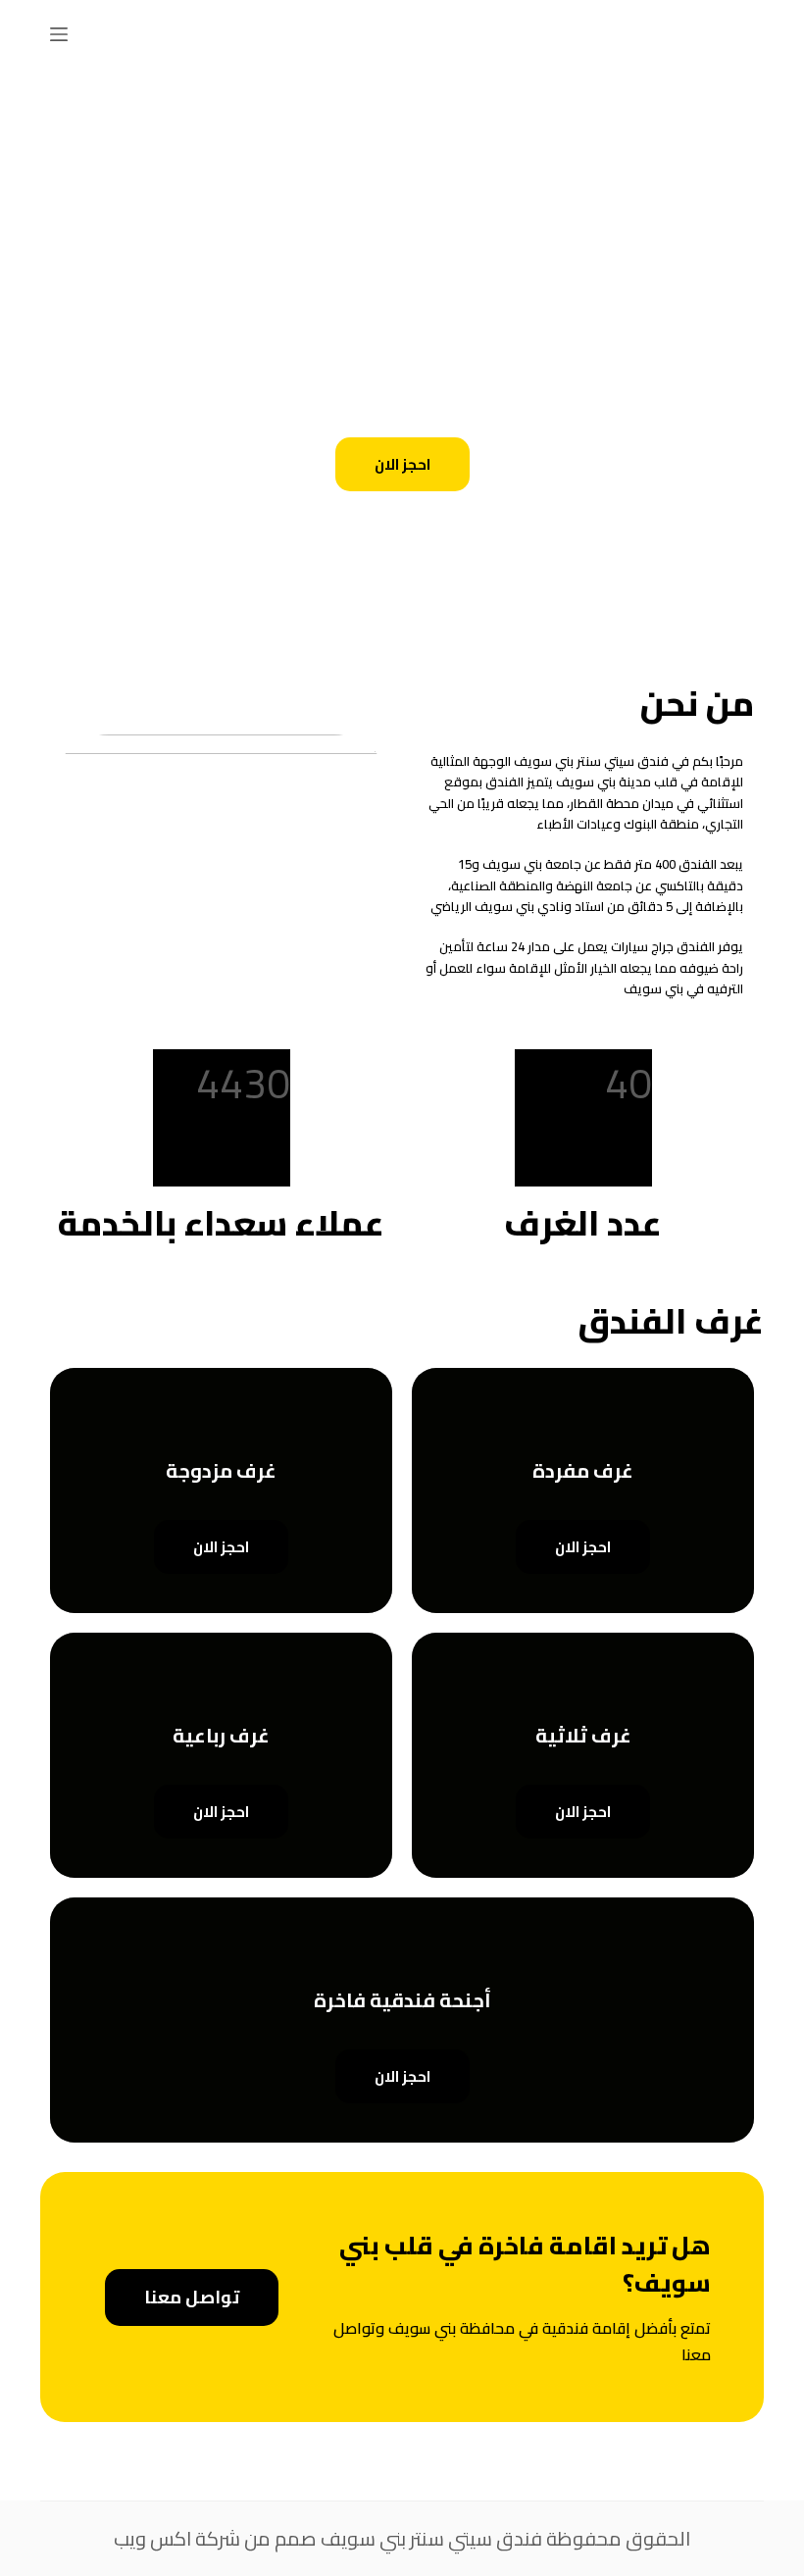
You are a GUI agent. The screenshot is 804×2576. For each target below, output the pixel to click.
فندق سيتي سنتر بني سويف (431, 2538)
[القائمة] (59, 34)
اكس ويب (152, 2538)
